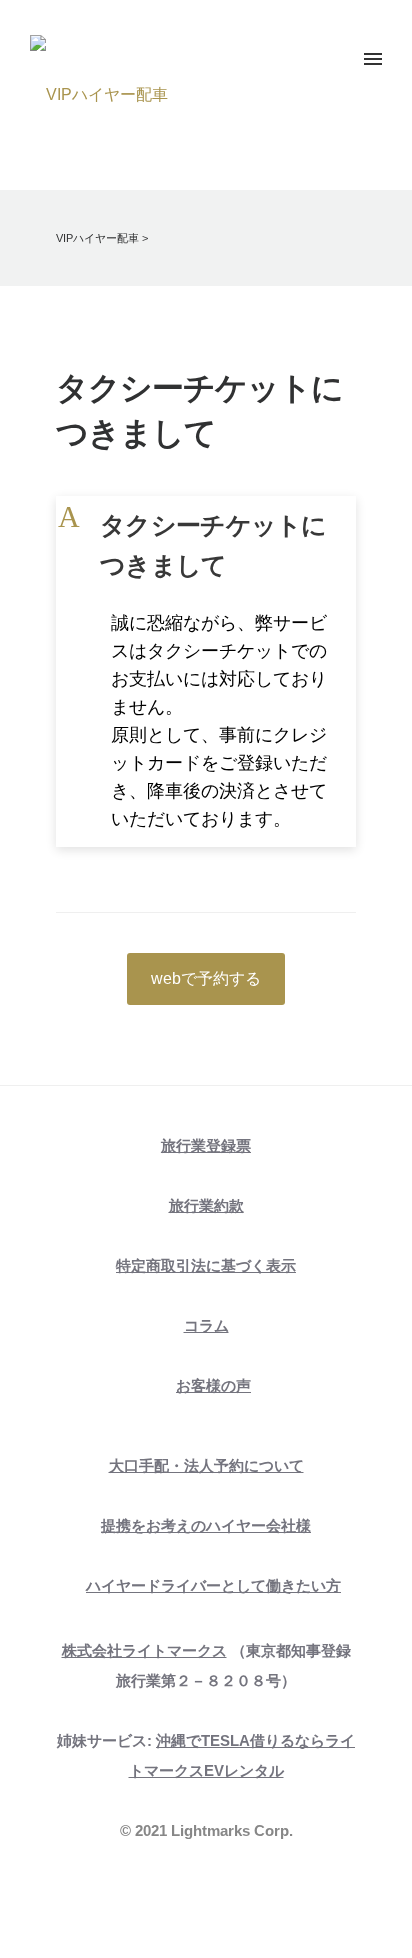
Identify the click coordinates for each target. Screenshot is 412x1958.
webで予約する (206, 978)
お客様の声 (213, 1385)
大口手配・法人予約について (206, 1465)
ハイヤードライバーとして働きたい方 (213, 1585)
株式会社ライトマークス (144, 1650)
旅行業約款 (206, 1205)
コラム (206, 1325)
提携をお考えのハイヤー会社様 (206, 1525)
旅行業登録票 (206, 1145)
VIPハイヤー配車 (97, 238)
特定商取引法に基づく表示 (206, 1265)
